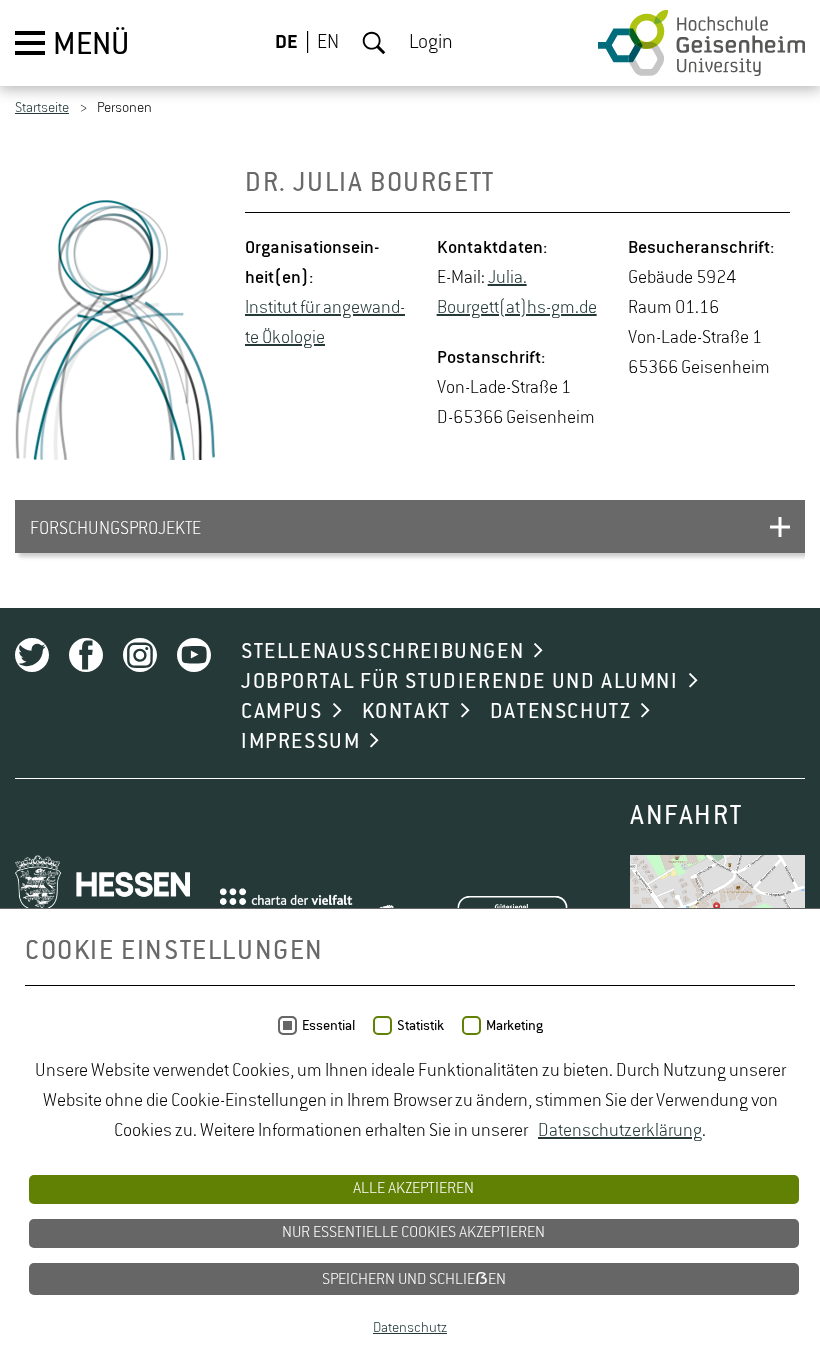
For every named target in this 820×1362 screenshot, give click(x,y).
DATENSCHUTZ (561, 712)
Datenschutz (410, 1328)
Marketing (514, 1026)
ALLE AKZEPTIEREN (413, 1189)
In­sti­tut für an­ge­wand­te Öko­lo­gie (325, 323)
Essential (328, 1026)
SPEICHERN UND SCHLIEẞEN (414, 1280)
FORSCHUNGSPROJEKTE (115, 529)
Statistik (420, 1026)
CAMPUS (282, 712)
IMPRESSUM (300, 742)
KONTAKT (406, 712)
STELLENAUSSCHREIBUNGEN (382, 652)
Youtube (194, 655)
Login (431, 43)
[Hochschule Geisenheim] (701, 43)
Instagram (140, 655)
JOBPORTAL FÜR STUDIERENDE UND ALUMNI (460, 682)
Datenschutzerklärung (620, 1131)
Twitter (32, 655)
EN (328, 43)
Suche (374, 43)
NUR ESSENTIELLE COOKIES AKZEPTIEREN (413, 1233)
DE (286, 43)
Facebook (86, 655)
